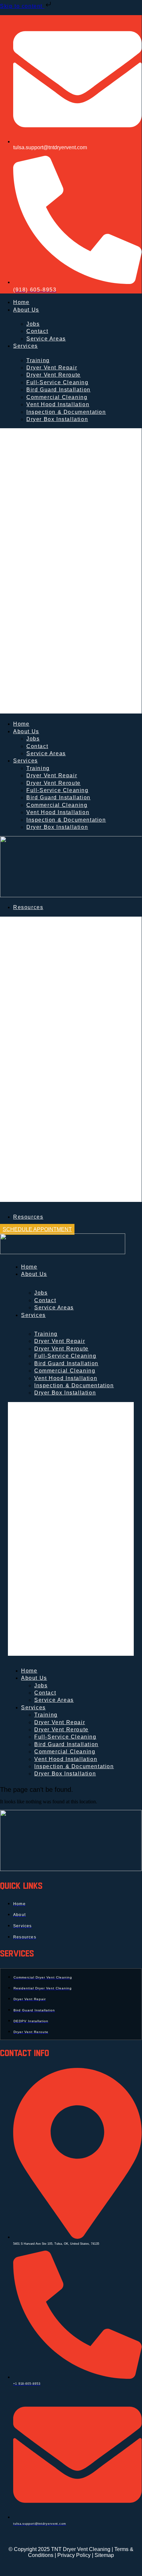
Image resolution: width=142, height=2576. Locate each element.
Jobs (33, 739)
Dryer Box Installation (57, 419)
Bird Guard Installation (58, 390)
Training (46, 1334)
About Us (26, 310)
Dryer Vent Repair (52, 775)
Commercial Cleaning (65, 1371)
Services (26, 346)
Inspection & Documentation (66, 412)
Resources (28, 907)
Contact (37, 331)
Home (21, 302)
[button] (71, 571)
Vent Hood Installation (58, 404)
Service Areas (46, 339)
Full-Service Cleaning (65, 1356)
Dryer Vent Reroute (54, 375)
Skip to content (22, 6)
